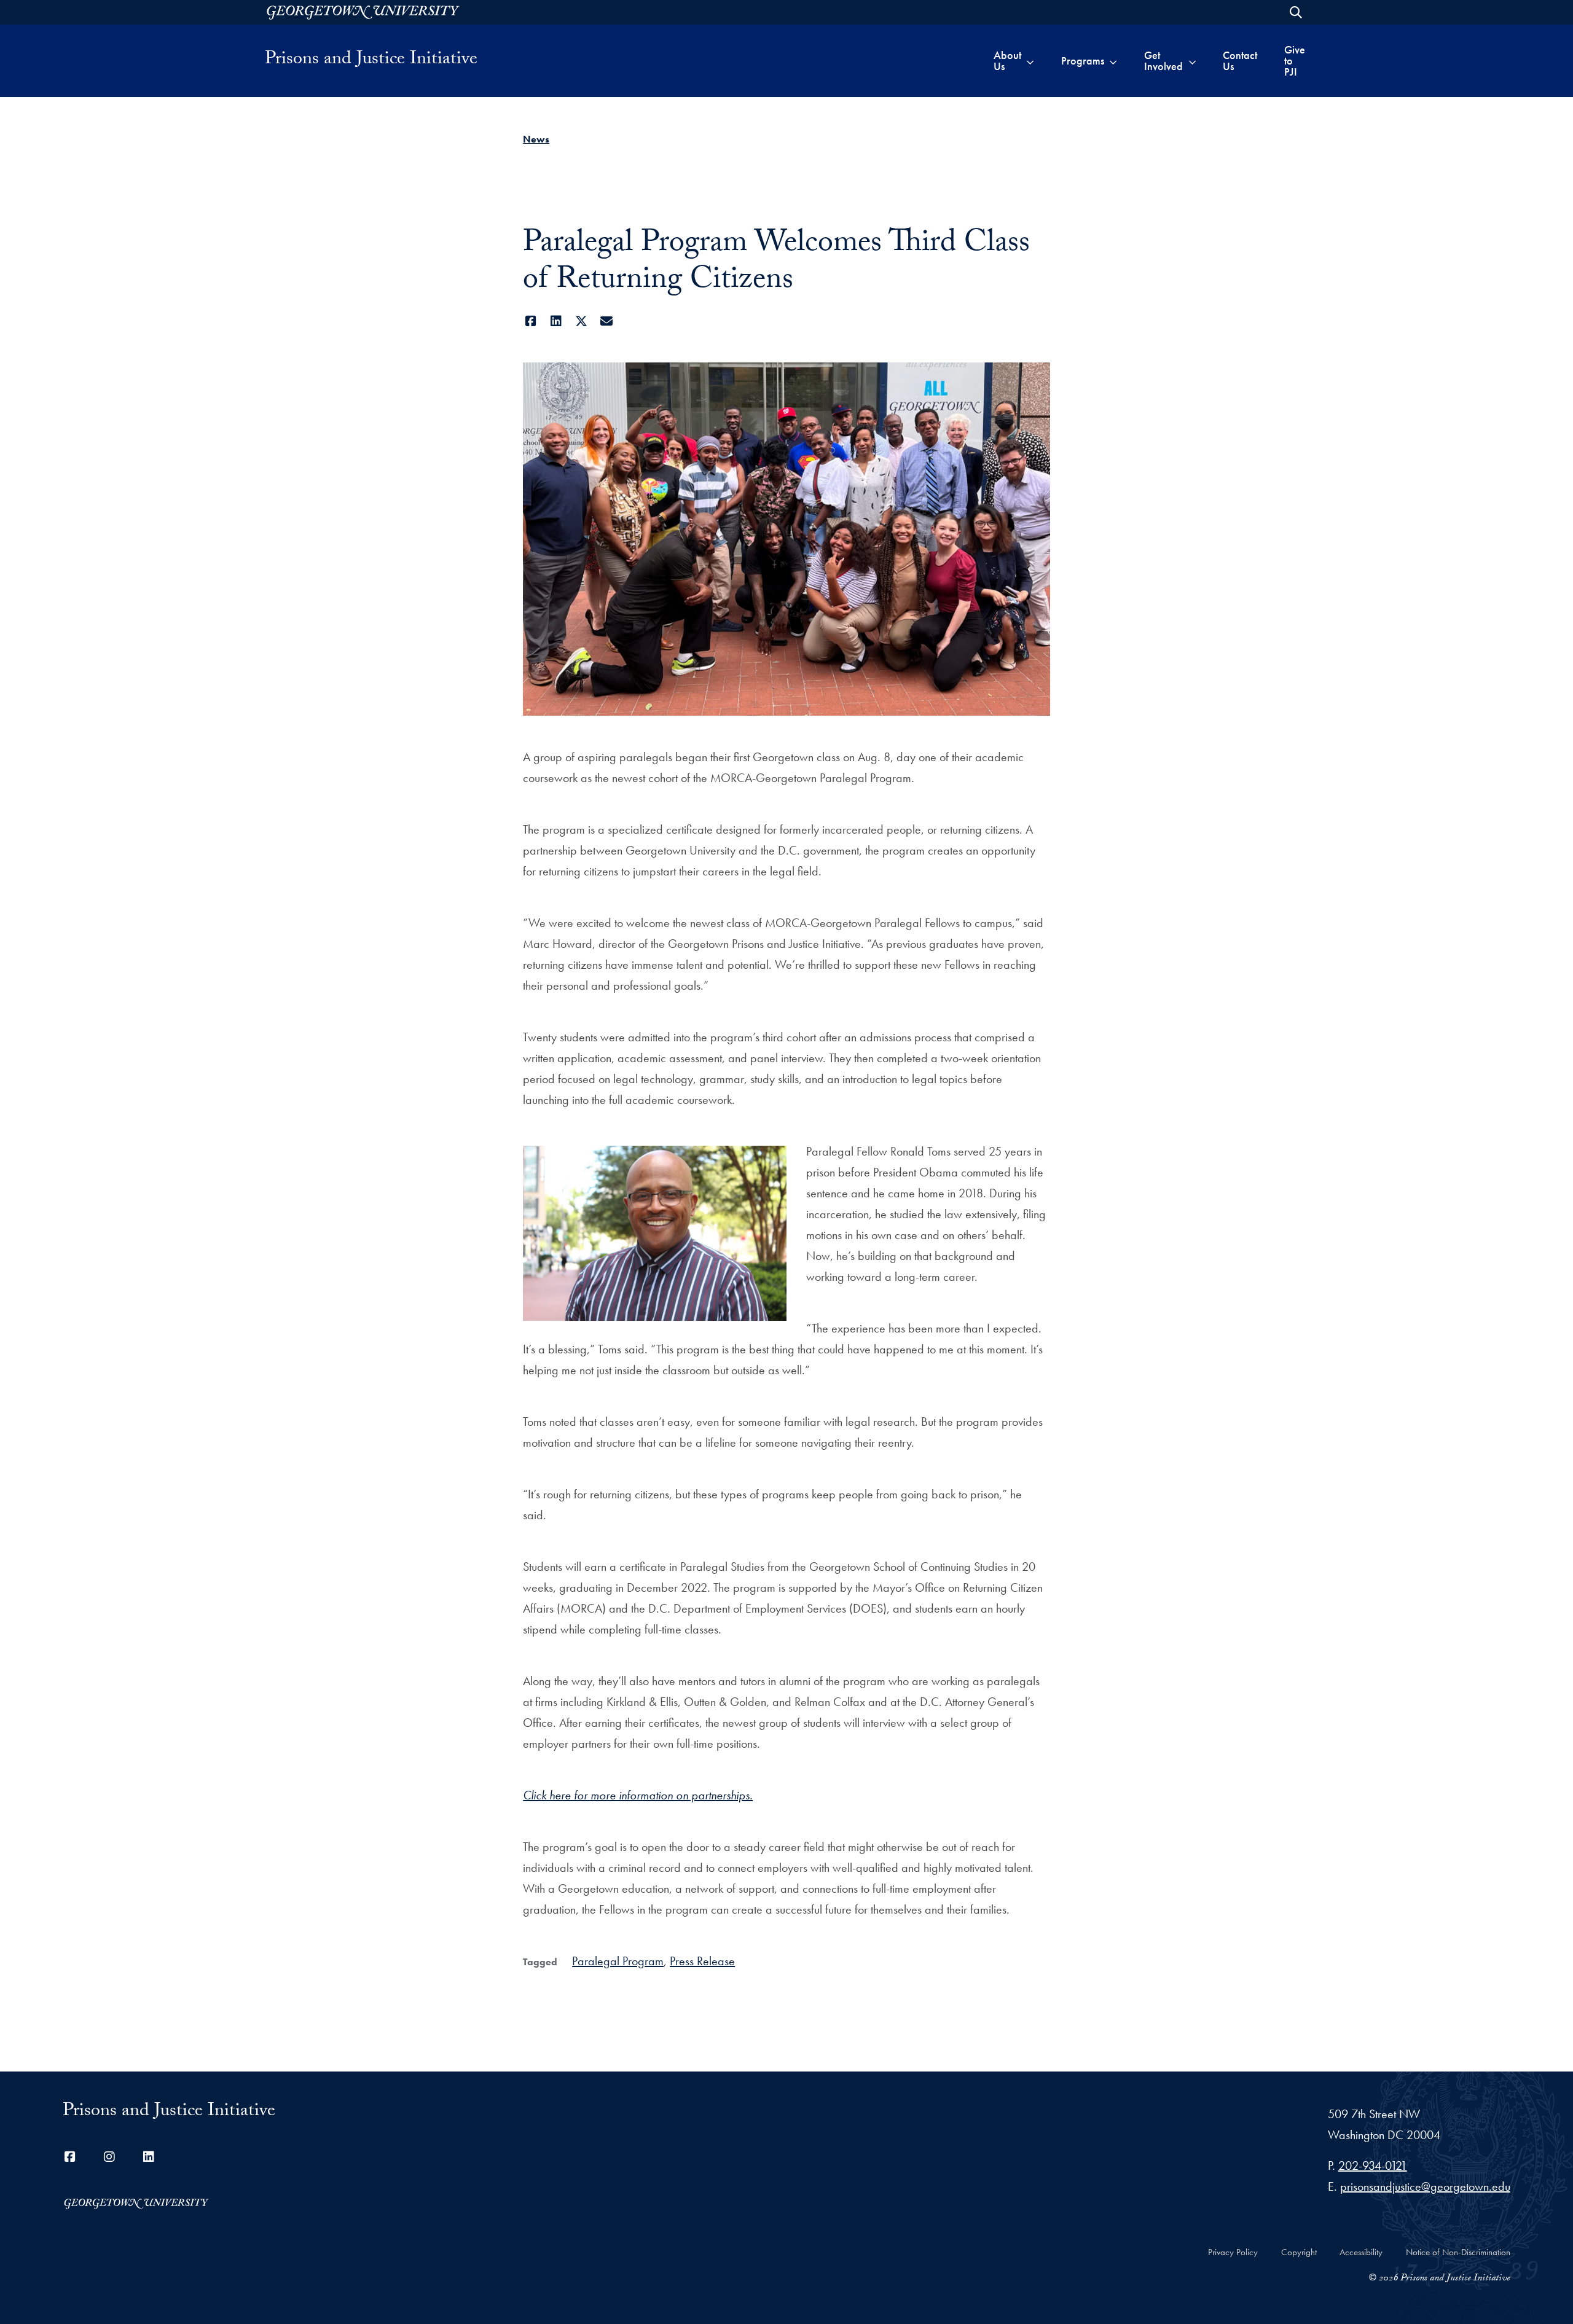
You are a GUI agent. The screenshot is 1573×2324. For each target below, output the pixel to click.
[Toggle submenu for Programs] (1113, 61)
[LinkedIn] (556, 321)
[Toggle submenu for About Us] (1030, 61)
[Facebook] (531, 321)
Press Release (702, 1961)
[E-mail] (606, 321)
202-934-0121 (1373, 2166)
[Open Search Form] (1296, 12)
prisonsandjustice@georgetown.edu (1425, 2186)
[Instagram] (109, 2157)
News (536, 139)
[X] (581, 321)
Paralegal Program (618, 1961)
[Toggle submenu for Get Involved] (1192, 61)
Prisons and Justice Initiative (371, 61)
